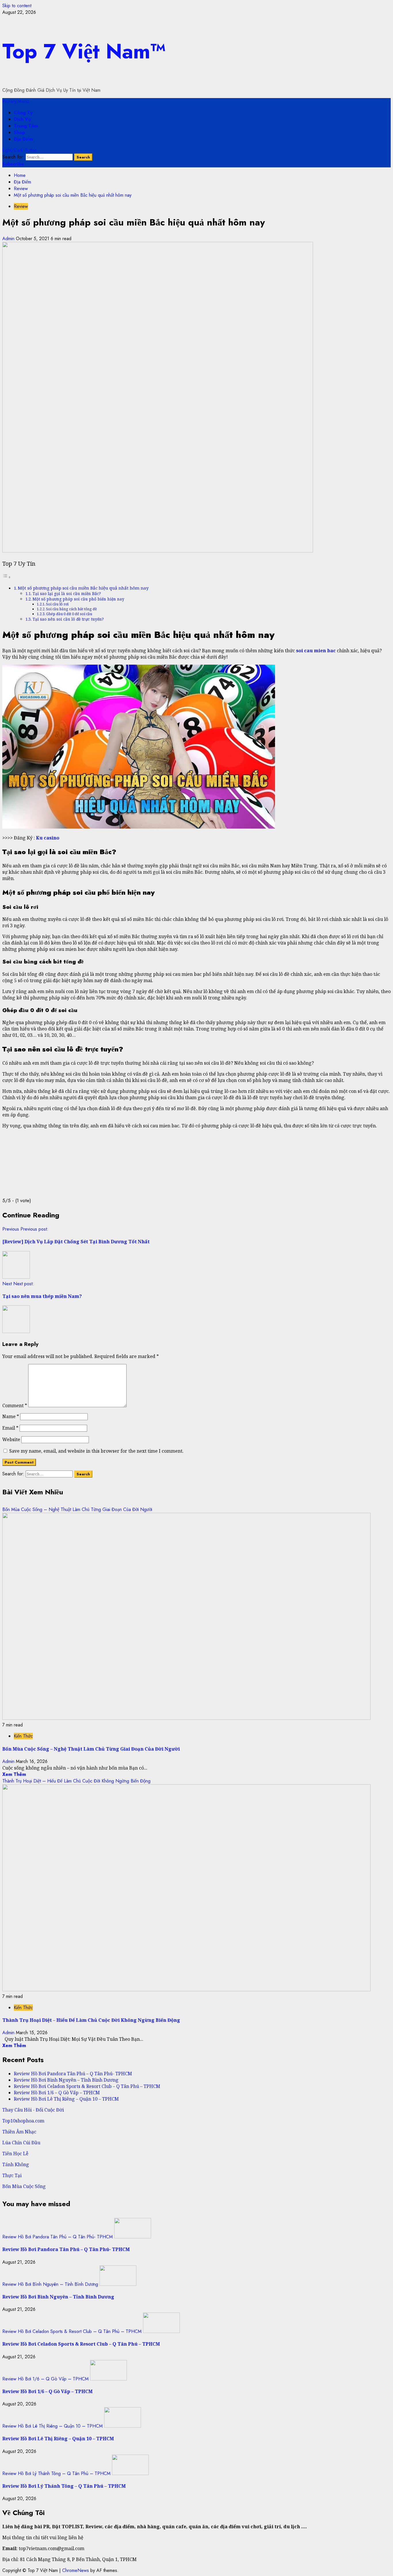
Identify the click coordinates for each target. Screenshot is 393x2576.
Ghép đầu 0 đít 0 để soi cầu (69, 614)
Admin (9, 239)
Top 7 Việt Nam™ (84, 51)
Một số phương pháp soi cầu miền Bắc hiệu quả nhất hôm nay (83, 588)
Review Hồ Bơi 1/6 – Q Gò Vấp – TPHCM (57, 2093)
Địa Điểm (23, 139)
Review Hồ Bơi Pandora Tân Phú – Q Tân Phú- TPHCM (73, 2074)
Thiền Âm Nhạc (19, 2132)
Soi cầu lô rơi (57, 604)
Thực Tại (12, 2175)
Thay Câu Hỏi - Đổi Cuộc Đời (33, 2110)
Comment (15, 1405)
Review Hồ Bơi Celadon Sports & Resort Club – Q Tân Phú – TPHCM (87, 2086)
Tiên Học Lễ (15, 2154)
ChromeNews (76, 2570)
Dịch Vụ (22, 119)
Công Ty (23, 113)
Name (11, 1416)
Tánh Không (16, 2164)
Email (10, 1428)
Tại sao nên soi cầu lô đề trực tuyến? (68, 619)
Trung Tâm (26, 126)
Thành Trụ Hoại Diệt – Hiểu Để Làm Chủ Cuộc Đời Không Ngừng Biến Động (76, 1781)
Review (21, 206)
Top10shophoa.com (23, 2121)
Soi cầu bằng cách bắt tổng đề (71, 609)
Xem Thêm (14, 1774)
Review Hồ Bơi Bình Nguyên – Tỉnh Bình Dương (66, 2080)
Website (11, 1439)
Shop (19, 132)
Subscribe (13, 164)
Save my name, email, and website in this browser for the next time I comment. (96, 1451)
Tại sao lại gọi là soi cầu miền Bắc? (67, 593)
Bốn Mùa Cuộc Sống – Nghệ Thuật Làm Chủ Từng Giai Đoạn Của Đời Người (77, 1509)
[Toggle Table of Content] (7, 577)
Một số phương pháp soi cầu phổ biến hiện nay (78, 599)
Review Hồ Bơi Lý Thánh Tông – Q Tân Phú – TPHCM (56, 2473)
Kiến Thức (23, 1736)
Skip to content (17, 6)
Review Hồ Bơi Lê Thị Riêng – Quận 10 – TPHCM (66, 2099)
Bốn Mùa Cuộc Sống (24, 2186)
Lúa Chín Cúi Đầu (21, 2143)
